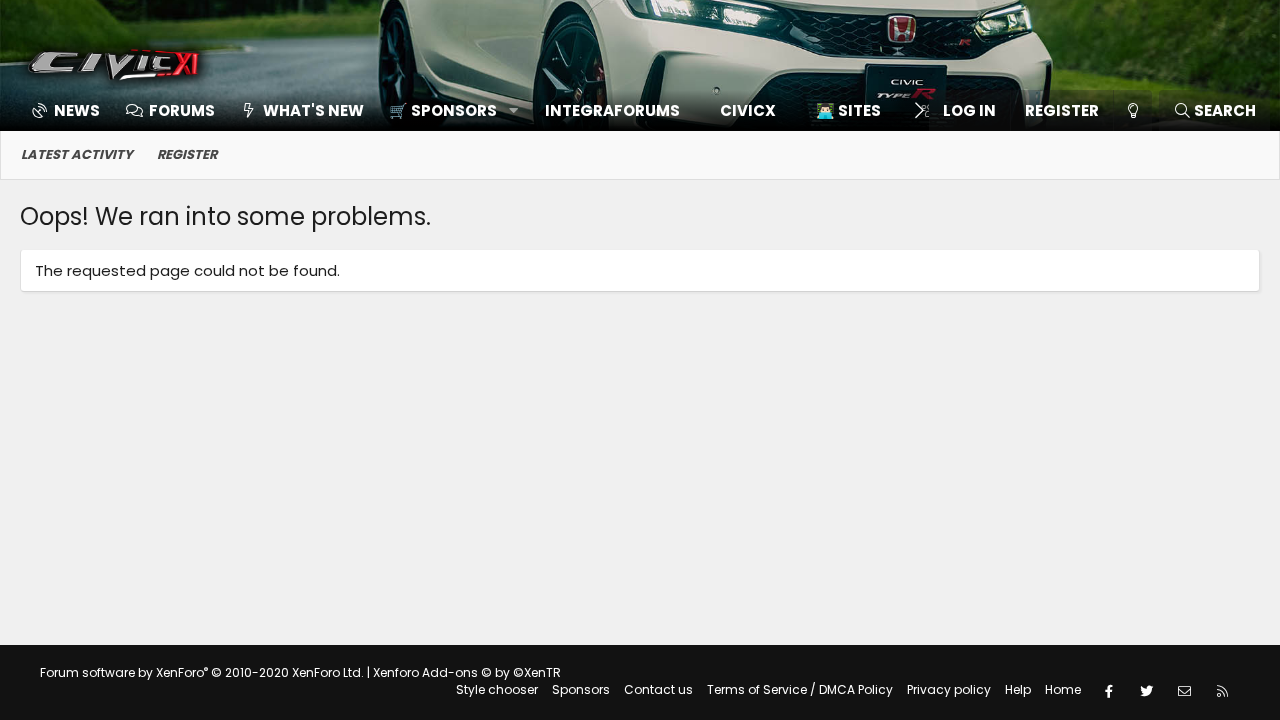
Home (1063, 689)
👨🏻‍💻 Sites (848, 110)
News (77, 110)
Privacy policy (949, 689)
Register (187, 154)
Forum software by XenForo (202, 672)
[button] (446, 110)
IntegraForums (612, 110)
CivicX (748, 110)
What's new (313, 110)
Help (1018, 689)
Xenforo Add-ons (467, 672)
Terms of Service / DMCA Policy (800, 689)
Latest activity (77, 154)
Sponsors (581, 689)
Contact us (658, 689)
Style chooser (497, 689)
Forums (182, 110)
